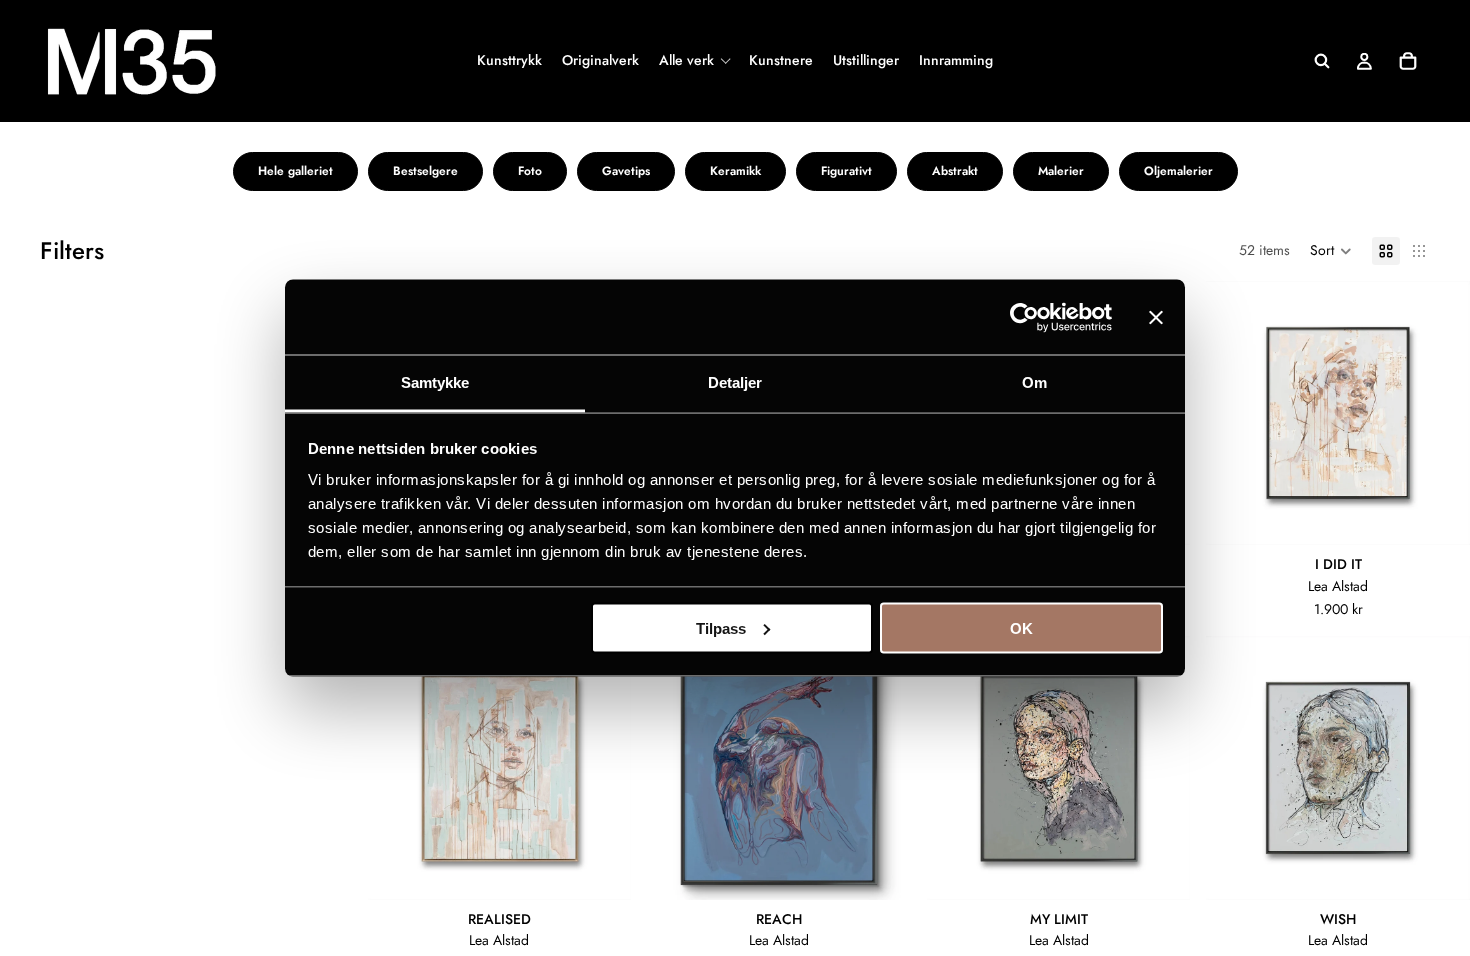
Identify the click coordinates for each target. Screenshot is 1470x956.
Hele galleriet (295, 171)
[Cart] (1408, 61)
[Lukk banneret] (1156, 317)
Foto (530, 171)
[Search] (1322, 61)
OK (1021, 627)
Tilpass (721, 627)
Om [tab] (1034, 382)
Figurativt (846, 171)
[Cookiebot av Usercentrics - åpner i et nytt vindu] (1024, 317)
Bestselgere (425, 171)
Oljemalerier (1178, 171)
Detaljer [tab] (735, 382)
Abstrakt (955, 171)
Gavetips (626, 171)
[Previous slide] (1236, 413)
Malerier (1061, 171)
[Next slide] (1440, 413)
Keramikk (735, 171)
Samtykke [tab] (435, 382)
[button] (1331, 251)
